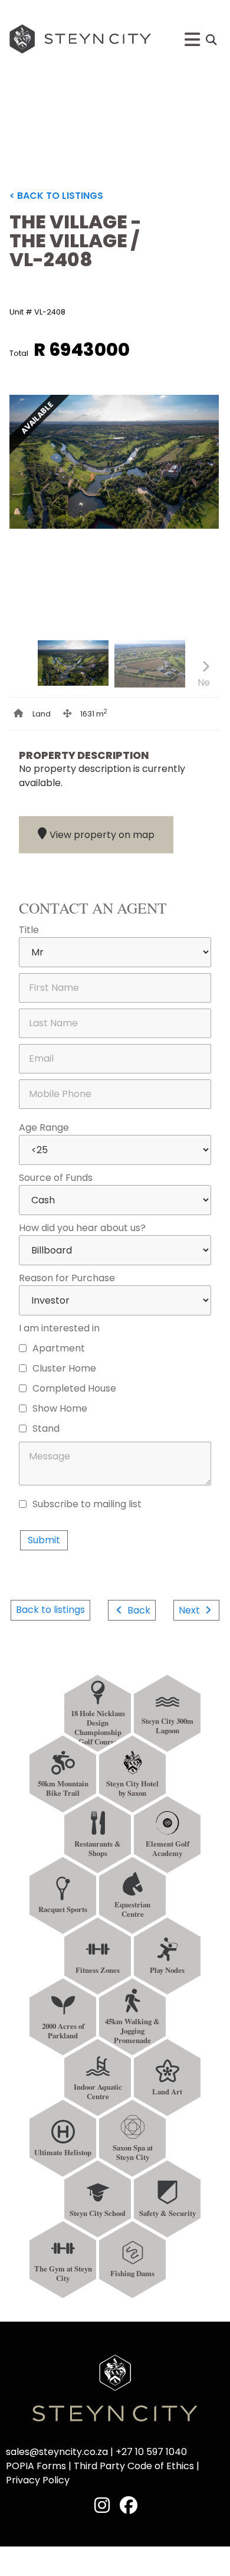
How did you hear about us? (82, 1227)
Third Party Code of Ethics (134, 2466)
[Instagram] (102, 2505)
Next (198, 519)
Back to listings (50, 1610)
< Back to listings (56, 196)
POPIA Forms (36, 2466)
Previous (25, 683)
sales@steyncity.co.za (57, 2452)
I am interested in (59, 1327)
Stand (46, 1428)
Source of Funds (56, 1177)
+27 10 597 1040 (151, 2452)
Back (138, 1610)
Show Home (60, 1408)
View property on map (102, 835)
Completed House (74, 1387)
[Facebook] (129, 2505)
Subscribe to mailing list (87, 1503)
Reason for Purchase (67, 1277)
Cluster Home (64, 1367)
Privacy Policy (65, 1521)
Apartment (59, 1347)
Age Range (44, 1127)
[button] (211, 40)
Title (29, 929)
